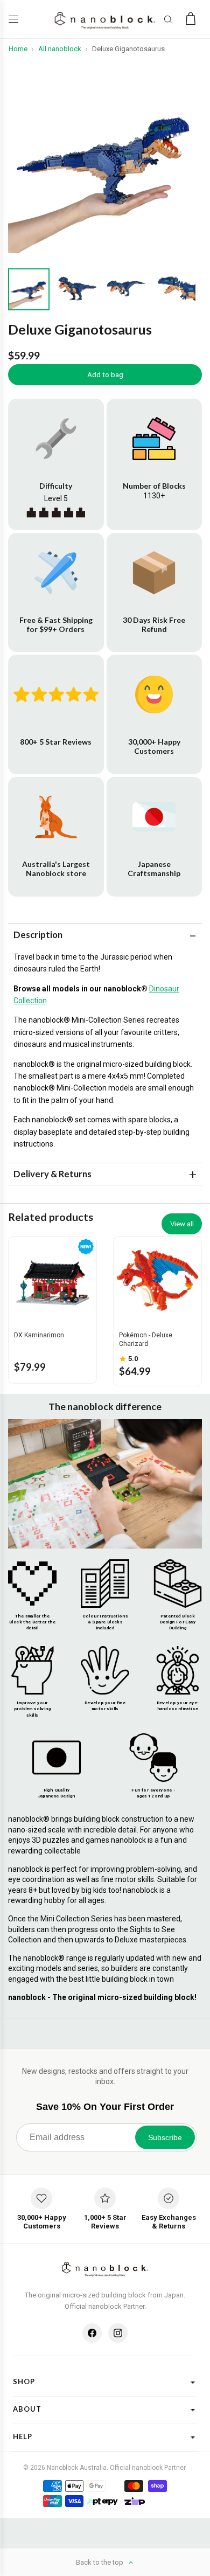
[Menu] (16, 19)
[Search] (168, 19)
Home (18, 49)
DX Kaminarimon (39, 1335)
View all (182, 1224)
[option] (105, 156)
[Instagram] (118, 2333)
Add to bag (105, 375)
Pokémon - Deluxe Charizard (146, 1339)
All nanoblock (60, 49)
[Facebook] (92, 2333)
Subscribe (165, 2137)
